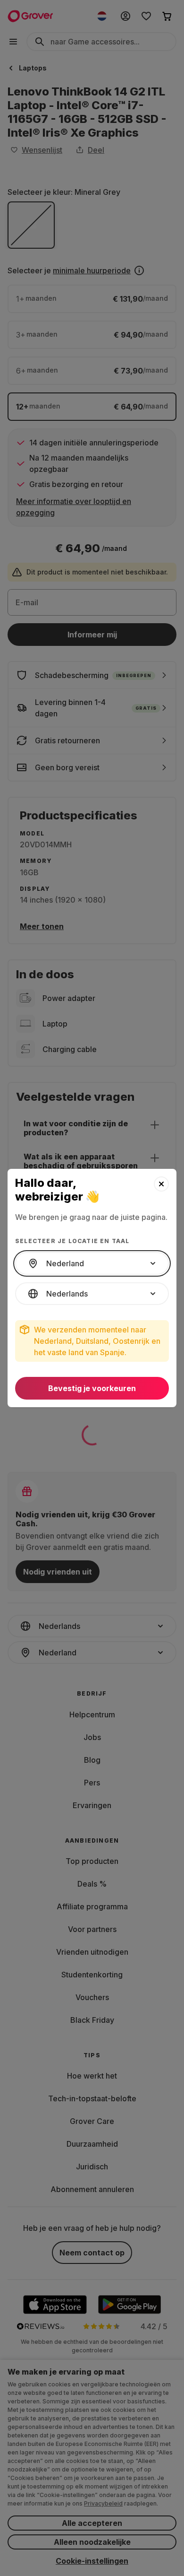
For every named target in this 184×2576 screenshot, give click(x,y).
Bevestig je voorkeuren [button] (92, 1388)
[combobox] (92, 1263)
